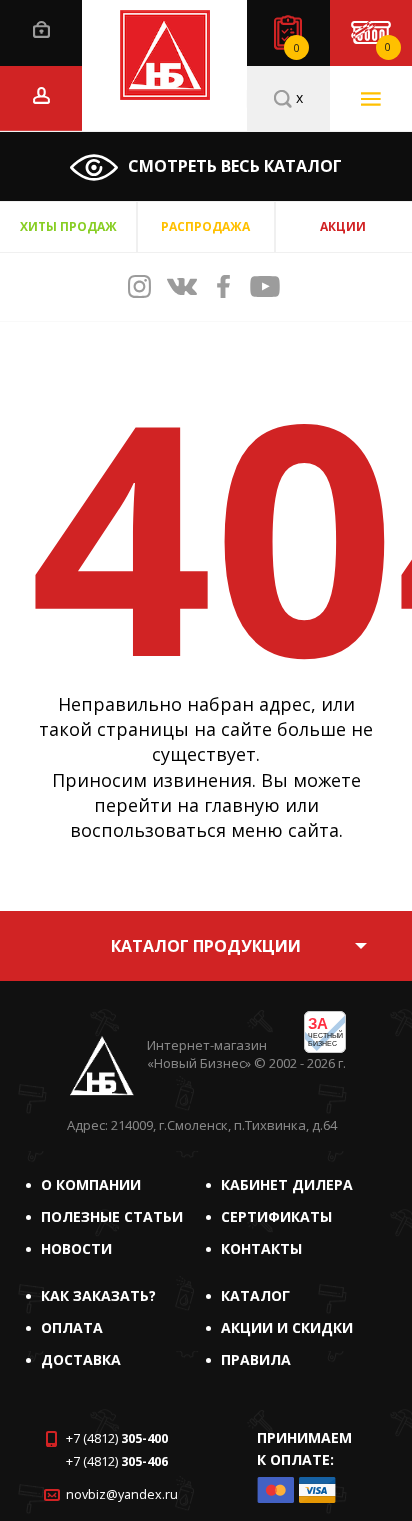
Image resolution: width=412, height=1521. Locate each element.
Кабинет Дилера (287, 1184)
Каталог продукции (206, 946)
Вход (41, 29)
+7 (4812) (117, 1438)
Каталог (255, 1295)
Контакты (261, 1248)
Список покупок (297, 48)
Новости (76, 1248)
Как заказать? (98, 1295)
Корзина (388, 47)
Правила (256, 1359)
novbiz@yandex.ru (122, 1494)
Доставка (81, 1359)
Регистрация (41, 95)
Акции (343, 226)
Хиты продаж (68, 226)
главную (242, 805)
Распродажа (205, 226)
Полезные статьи (112, 1216)
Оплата (72, 1327)
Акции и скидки (287, 1327)
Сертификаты (276, 1216)
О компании (91, 1184)
